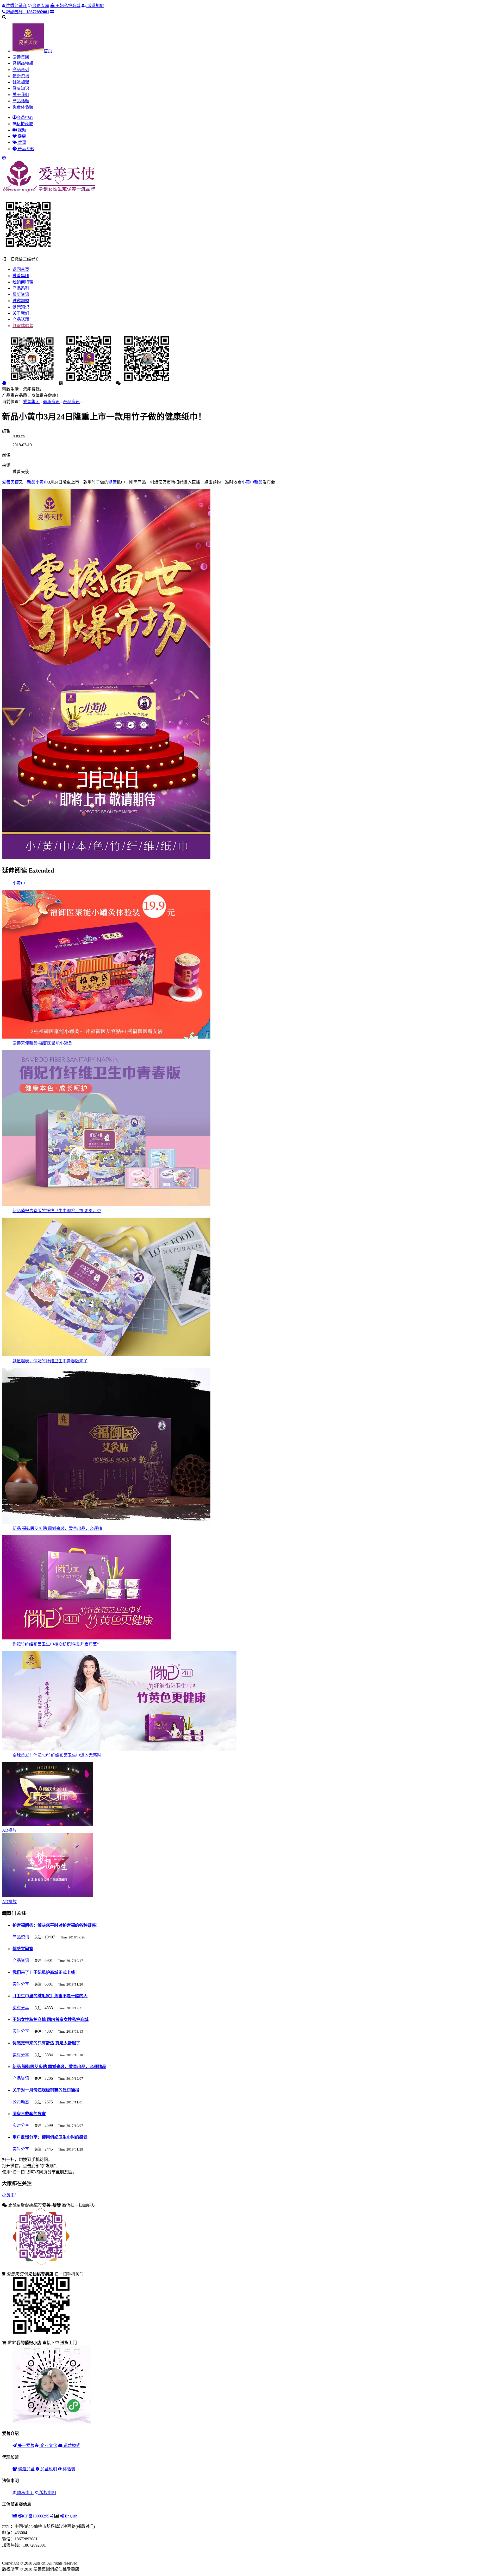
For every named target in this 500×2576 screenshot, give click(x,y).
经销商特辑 (23, 63)
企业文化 (48, 2445)
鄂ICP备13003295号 (35, 2516)
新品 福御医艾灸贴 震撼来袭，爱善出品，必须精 (57, 1528)
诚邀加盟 (95, 6)
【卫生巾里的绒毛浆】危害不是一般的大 (50, 1996)
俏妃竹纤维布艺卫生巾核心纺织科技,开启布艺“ (56, 1644)
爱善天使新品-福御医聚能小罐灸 (42, 1043)
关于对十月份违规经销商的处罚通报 (46, 2090)
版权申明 (47, 2493)
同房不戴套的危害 (29, 2114)
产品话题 (21, 101)
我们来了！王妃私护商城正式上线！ (46, 1972)
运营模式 (71, 2445)
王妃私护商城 (67, 6)
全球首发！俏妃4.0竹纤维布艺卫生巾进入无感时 (57, 1755)
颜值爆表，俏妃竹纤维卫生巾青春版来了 (50, 1361)
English (71, 2516)
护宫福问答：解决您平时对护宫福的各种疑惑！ (56, 1925)
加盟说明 (48, 2469)
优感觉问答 (23, 1949)
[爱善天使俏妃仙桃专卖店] (49, 192)
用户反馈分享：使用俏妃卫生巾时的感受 (50, 2137)
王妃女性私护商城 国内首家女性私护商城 (51, 2020)
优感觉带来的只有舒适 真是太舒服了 (46, 2043)
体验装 (68, 2469)
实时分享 (21, 1984)
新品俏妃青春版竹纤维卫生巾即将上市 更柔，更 (57, 1211)
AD (9, 1830)
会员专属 (40, 6)
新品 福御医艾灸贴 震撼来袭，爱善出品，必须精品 (59, 2067)
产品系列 (21, 70)
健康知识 (21, 88)
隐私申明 (25, 2493)
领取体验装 (23, 326)
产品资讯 (71, 402)
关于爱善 (26, 2445)
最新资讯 (21, 76)
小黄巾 (19, 883)
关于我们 (21, 95)
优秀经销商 (16, 6)
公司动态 (21, 2102)
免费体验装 (23, 107)
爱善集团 (21, 57)
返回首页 (21, 269)
